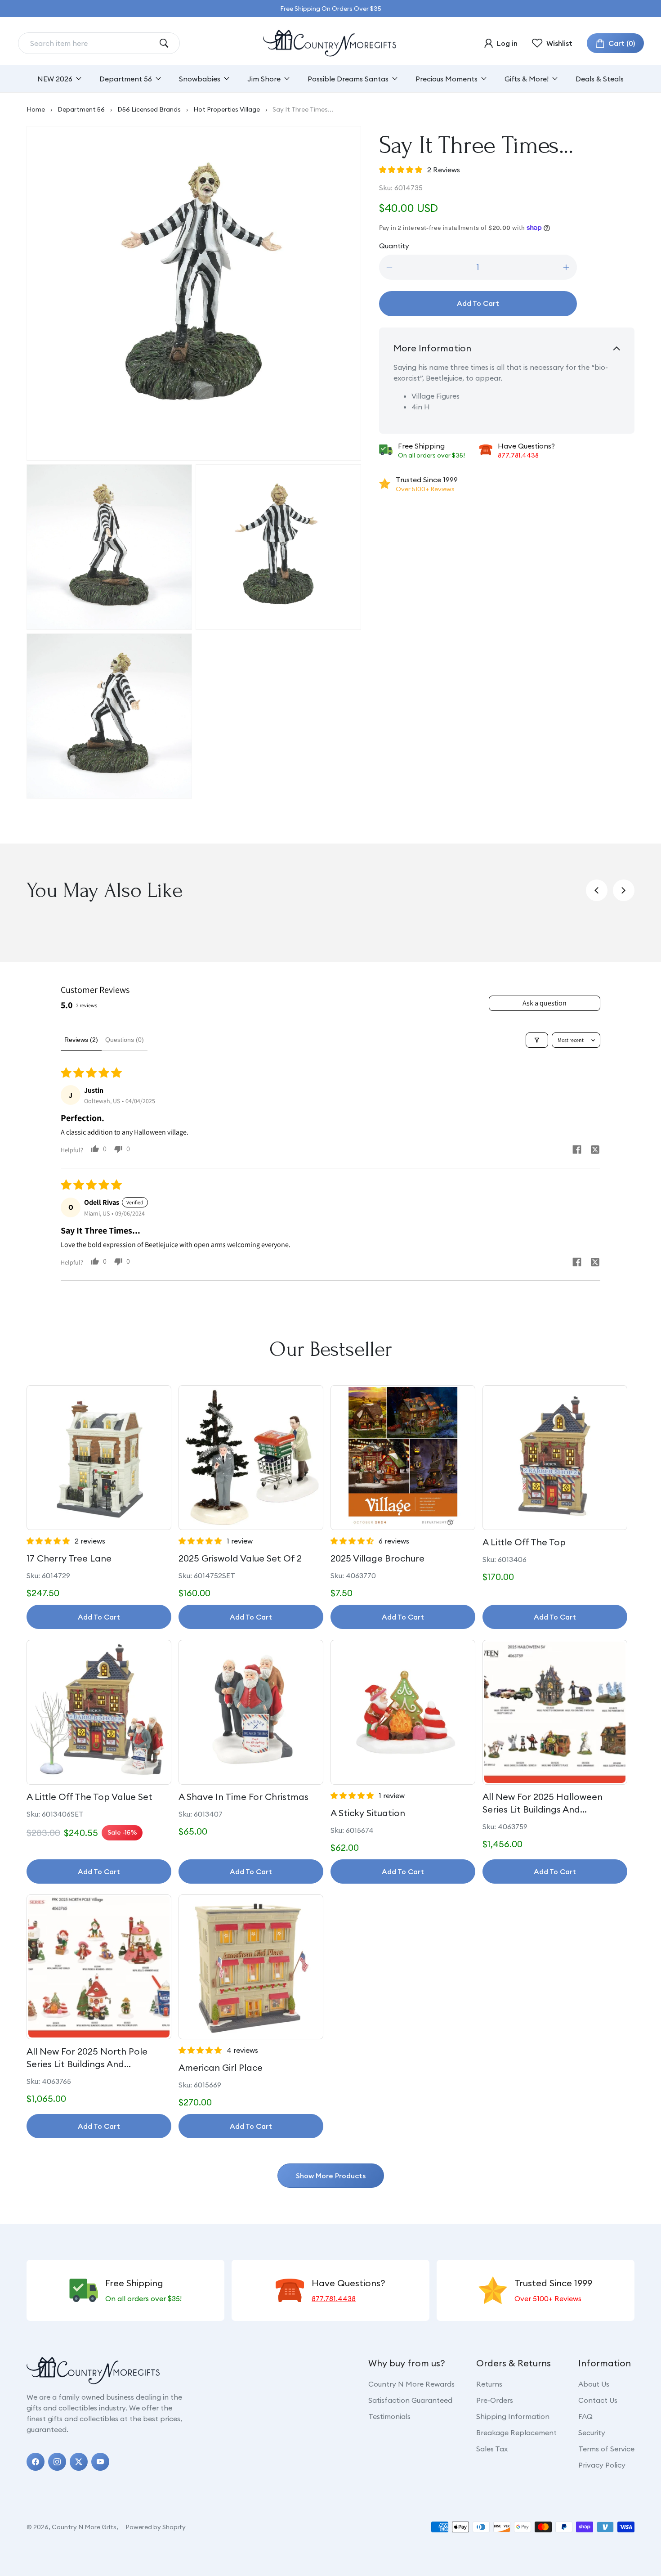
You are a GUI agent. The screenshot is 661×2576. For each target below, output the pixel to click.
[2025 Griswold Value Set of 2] (251, 1458)
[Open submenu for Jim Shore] (287, 79)
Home (36, 109)
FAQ (585, 2416)
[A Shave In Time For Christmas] (251, 1712)
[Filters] (537, 1040)
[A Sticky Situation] (403, 1712)
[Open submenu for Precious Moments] (484, 79)
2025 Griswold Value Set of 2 (240, 1558)
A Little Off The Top (524, 1542)
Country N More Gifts (84, 2527)
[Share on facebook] (577, 1151)
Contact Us (598, 2400)
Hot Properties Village (227, 109)
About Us (594, 2384)
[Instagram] (57, 2462)
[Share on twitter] (595, 1151)
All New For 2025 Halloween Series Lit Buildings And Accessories (543, 1803)
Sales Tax (492, 2449)
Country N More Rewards (411, 2384)
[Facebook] (36, 2462)
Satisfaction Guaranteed (410, 2400)
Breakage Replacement (516, 2432)
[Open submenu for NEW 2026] (79, 79)
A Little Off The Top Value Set (89, 1797)
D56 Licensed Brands (149, 109)
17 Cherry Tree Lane (69, 1558)
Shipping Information (513, 2416)
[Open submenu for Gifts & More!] (555, 79)
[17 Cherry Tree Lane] (99, 1458)
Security (592, 2432)
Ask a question (545, 1003)
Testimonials (389, 2416)
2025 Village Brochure (377, 1558)
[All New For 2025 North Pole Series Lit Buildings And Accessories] (99, 1967)
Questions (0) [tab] (125, 1040)
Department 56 (81, 109)
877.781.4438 (518, 455)
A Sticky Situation (368, 1813)
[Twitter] (79, 2462)
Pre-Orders (495, 2400)
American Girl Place (221, 2067)
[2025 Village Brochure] (403, 1458)
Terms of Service (606, 2449)
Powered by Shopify (156, 2527)
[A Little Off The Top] (555, 1458)
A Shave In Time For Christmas (243, 1797)
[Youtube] (100, 2462)
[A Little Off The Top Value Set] (99, 1712)
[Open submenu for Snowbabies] (227, 79)
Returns (489, 2384)
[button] (615, 43)
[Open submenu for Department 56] (158, 79)
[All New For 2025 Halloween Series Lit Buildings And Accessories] (555, 1712)
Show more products (331, 2176)
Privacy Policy (602, 2465)
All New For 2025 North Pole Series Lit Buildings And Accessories (87, 2058)
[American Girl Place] (251, 1967)
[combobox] (92, 43)
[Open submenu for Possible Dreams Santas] (395, 79)
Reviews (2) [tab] (81, 1040)
